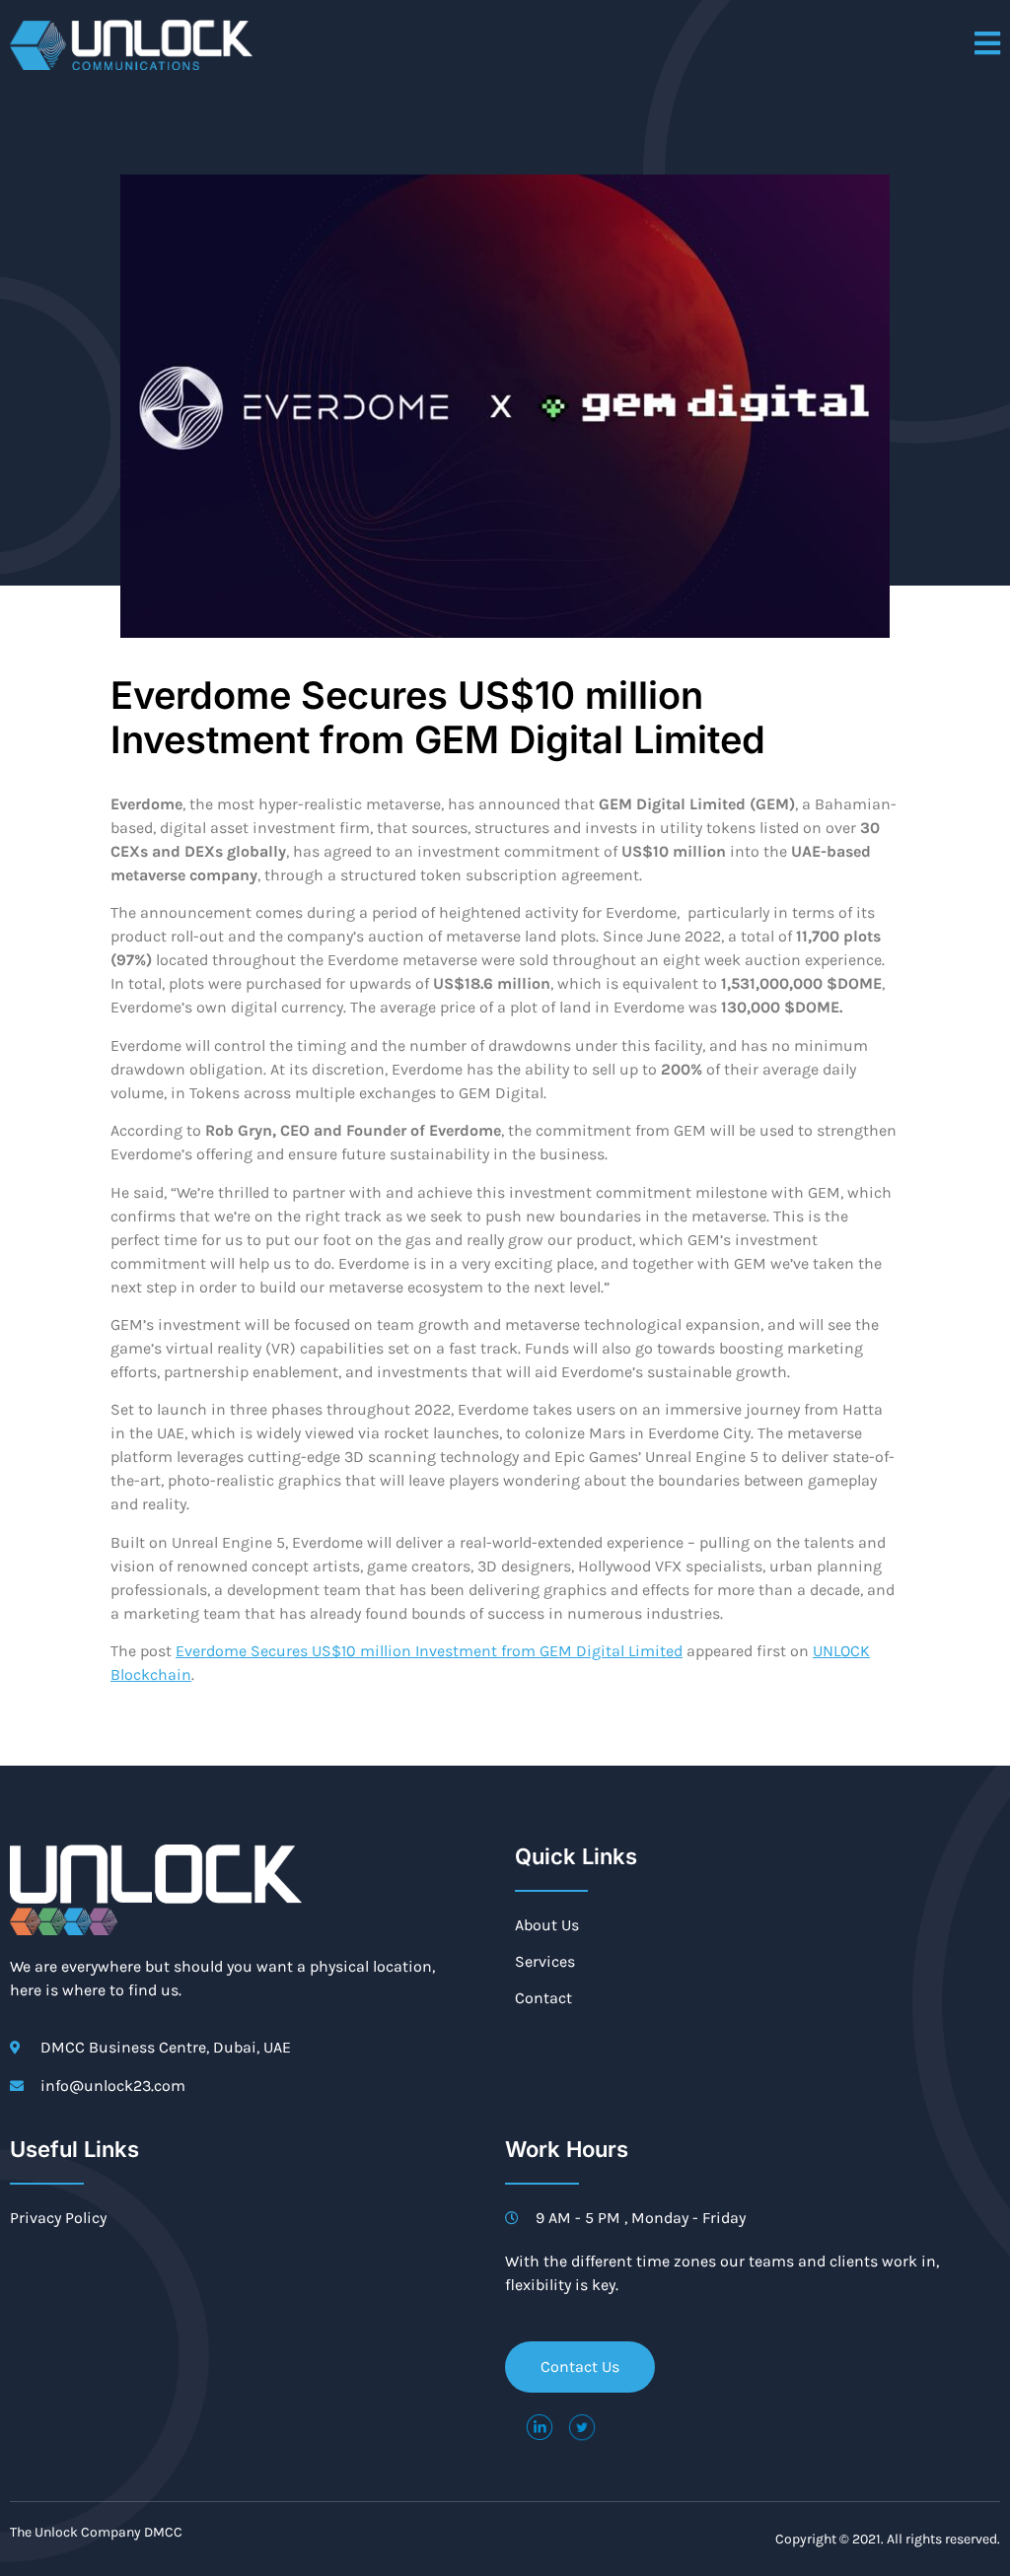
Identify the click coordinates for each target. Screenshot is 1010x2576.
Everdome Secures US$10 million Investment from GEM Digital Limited (429, 1651)
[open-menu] (987, 45)
